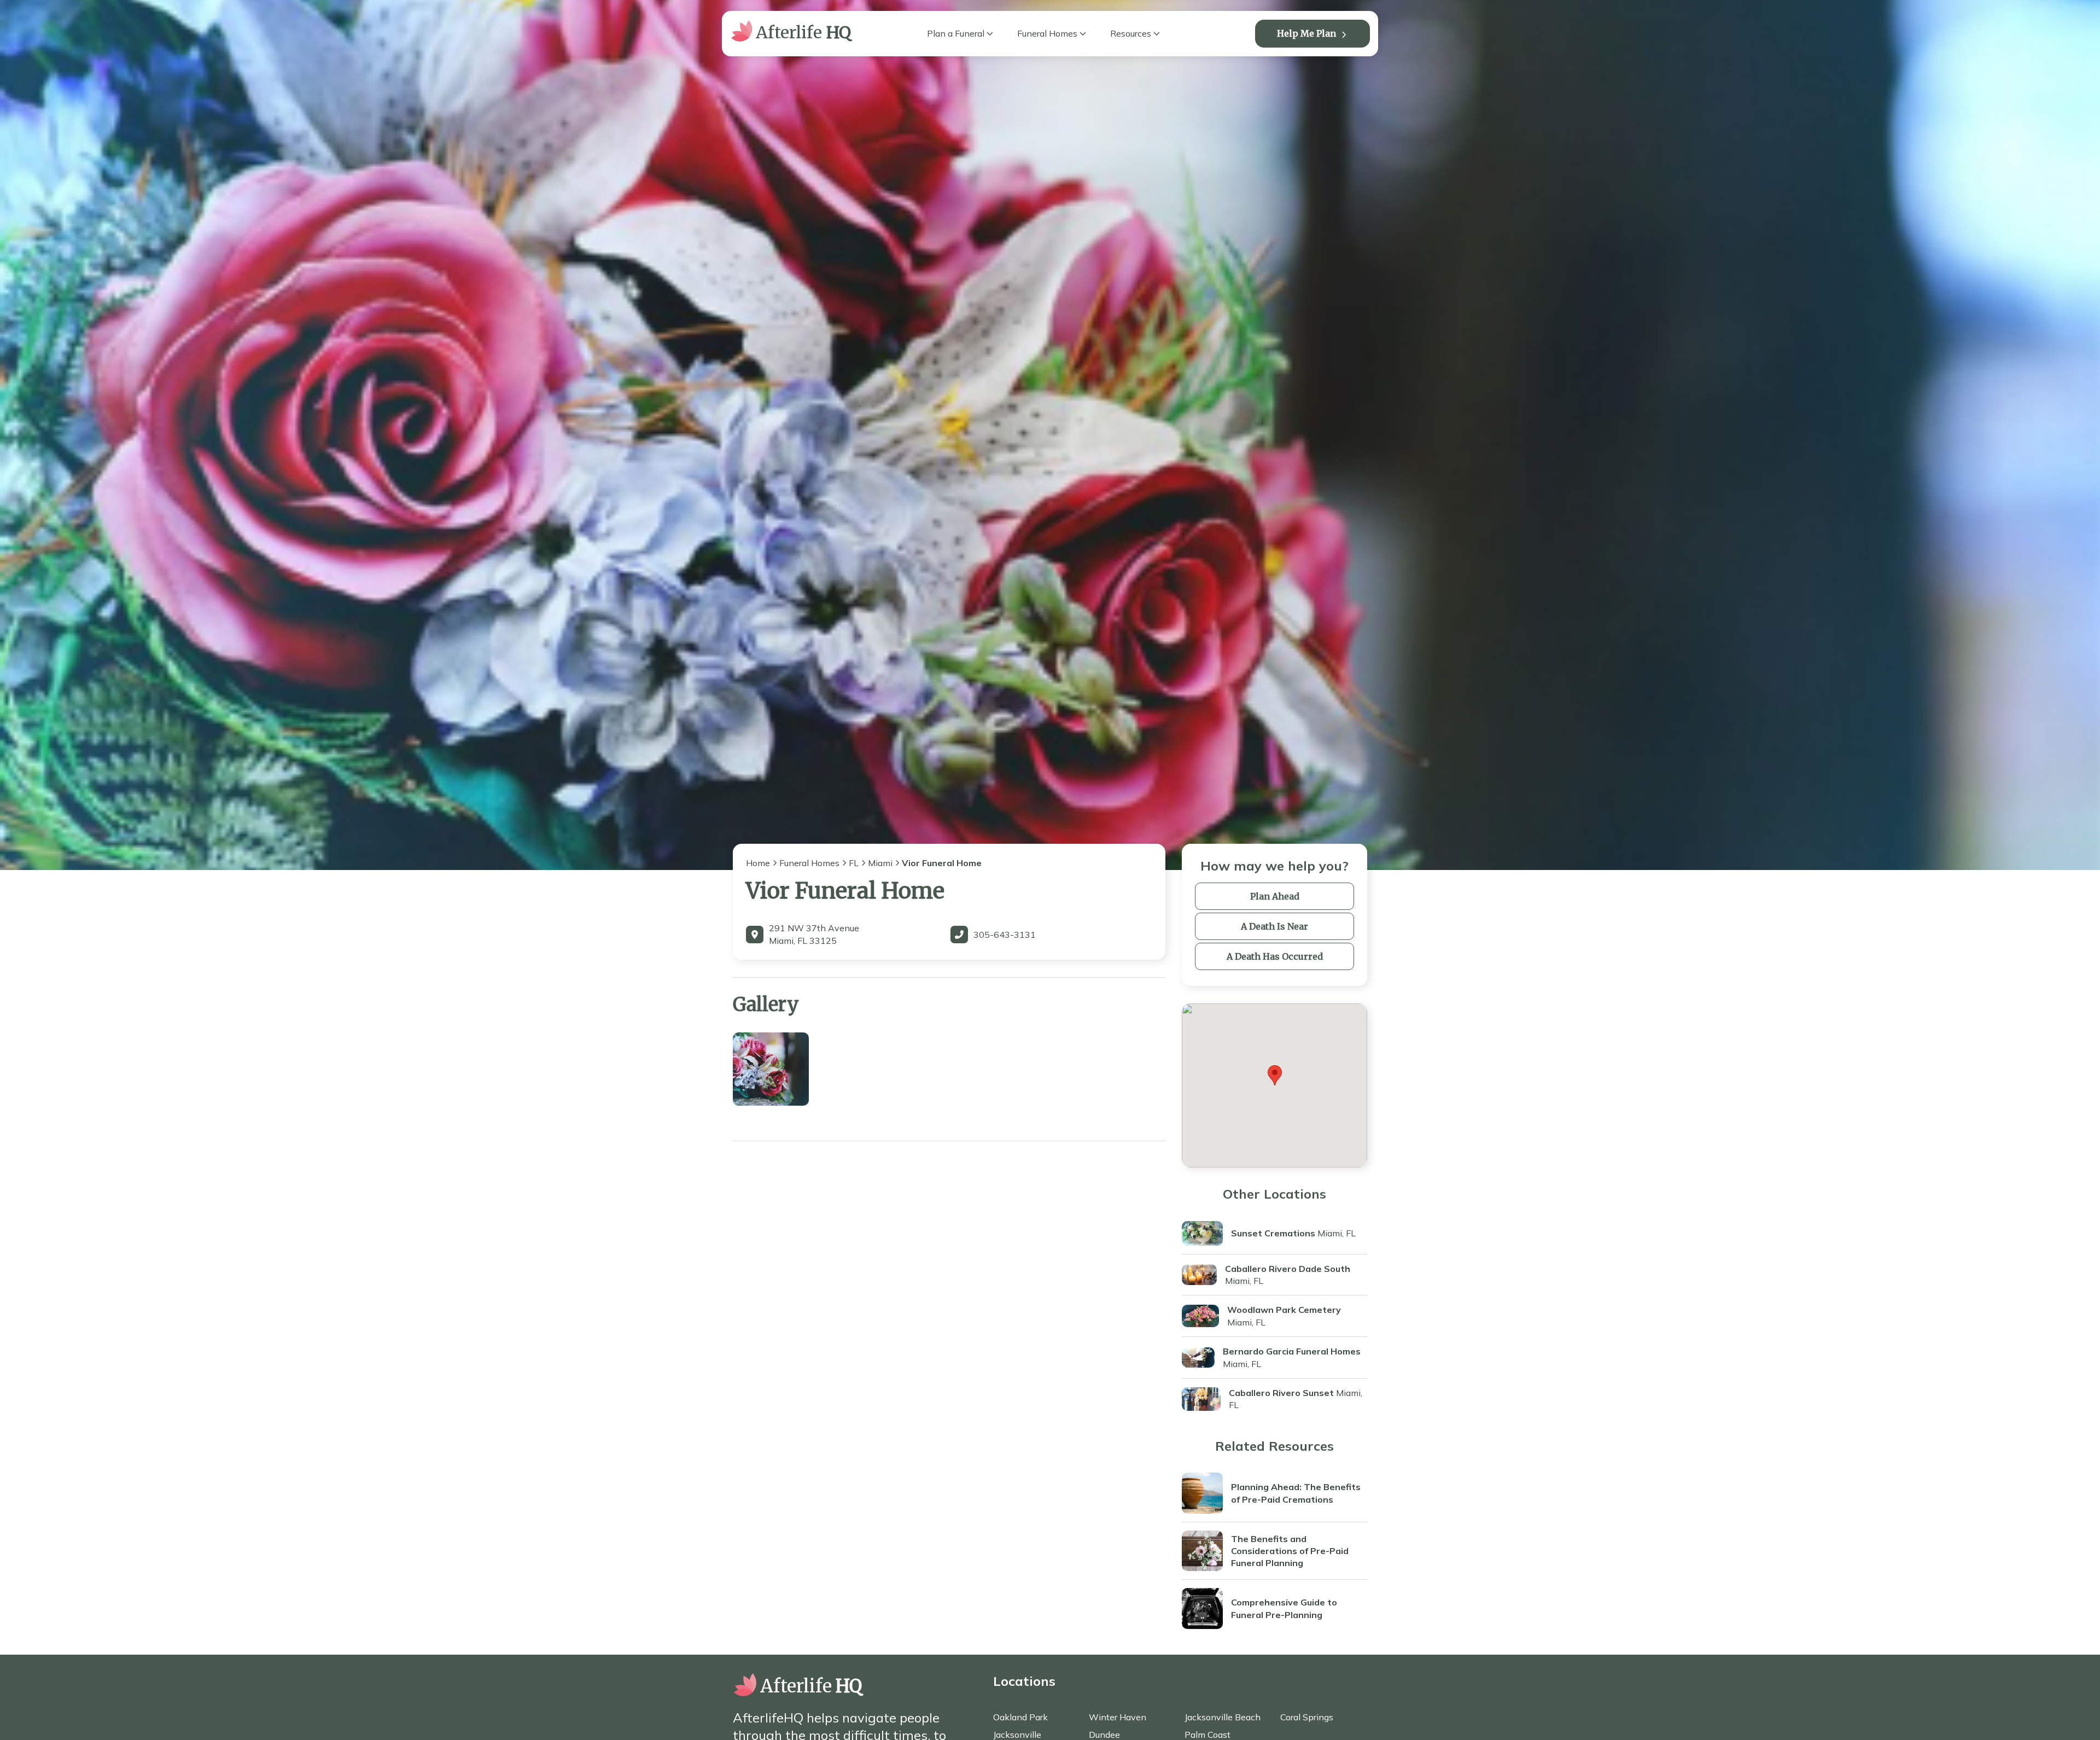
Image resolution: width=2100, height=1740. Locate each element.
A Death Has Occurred (1275, 956)
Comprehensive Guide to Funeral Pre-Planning (1284, 1608)
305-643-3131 (1005, 935)
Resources (1131, 33)
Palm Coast (1207, 1735)
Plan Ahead (1275, 896)
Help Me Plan (1306, 33)
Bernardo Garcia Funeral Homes (1292, 1351)
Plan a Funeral (956, 33)
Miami (880, 863)
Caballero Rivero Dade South (1288, 1269)
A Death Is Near (1274, 926)
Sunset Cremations (1273, 1233)
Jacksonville (1017, 1735)
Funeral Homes (1047, 33)
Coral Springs (1307, 1717)
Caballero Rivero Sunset (1281, 1393)
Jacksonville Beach (1223, 1717)
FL (854, 863)
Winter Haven (1118, 1717)
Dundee (1104, 1735)
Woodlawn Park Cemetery (1284, 1310)
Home (758, 863)
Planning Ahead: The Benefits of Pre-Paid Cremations (1296, 1493)
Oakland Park (1020, 1717)
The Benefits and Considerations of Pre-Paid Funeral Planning (1290, 1551)
